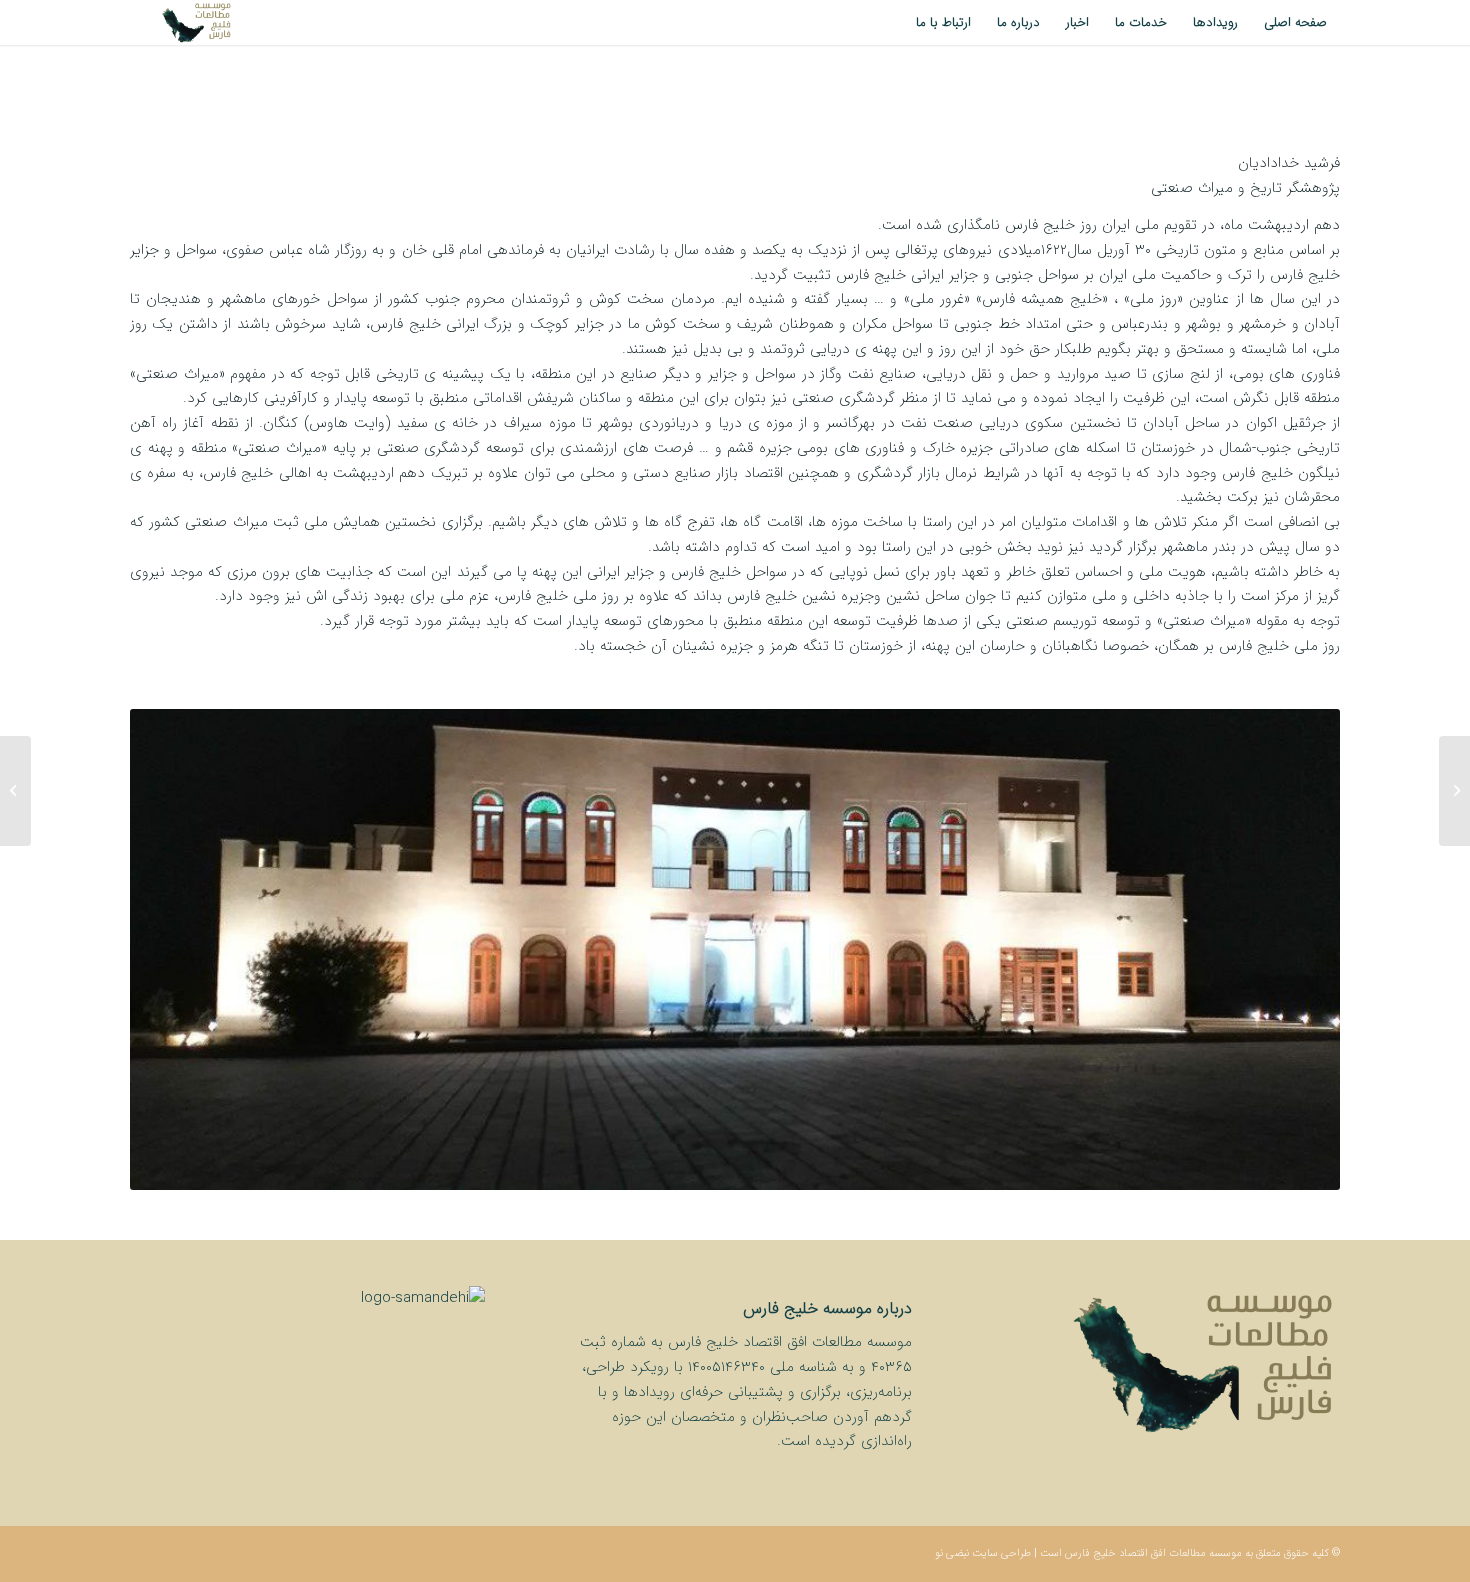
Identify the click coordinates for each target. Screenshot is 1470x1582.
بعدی (1295, 949)
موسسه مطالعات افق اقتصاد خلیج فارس (1153, 1553)
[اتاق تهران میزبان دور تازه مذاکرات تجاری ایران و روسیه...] (1454, 791)
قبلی (175, 949)
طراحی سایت (1001, 1553)
